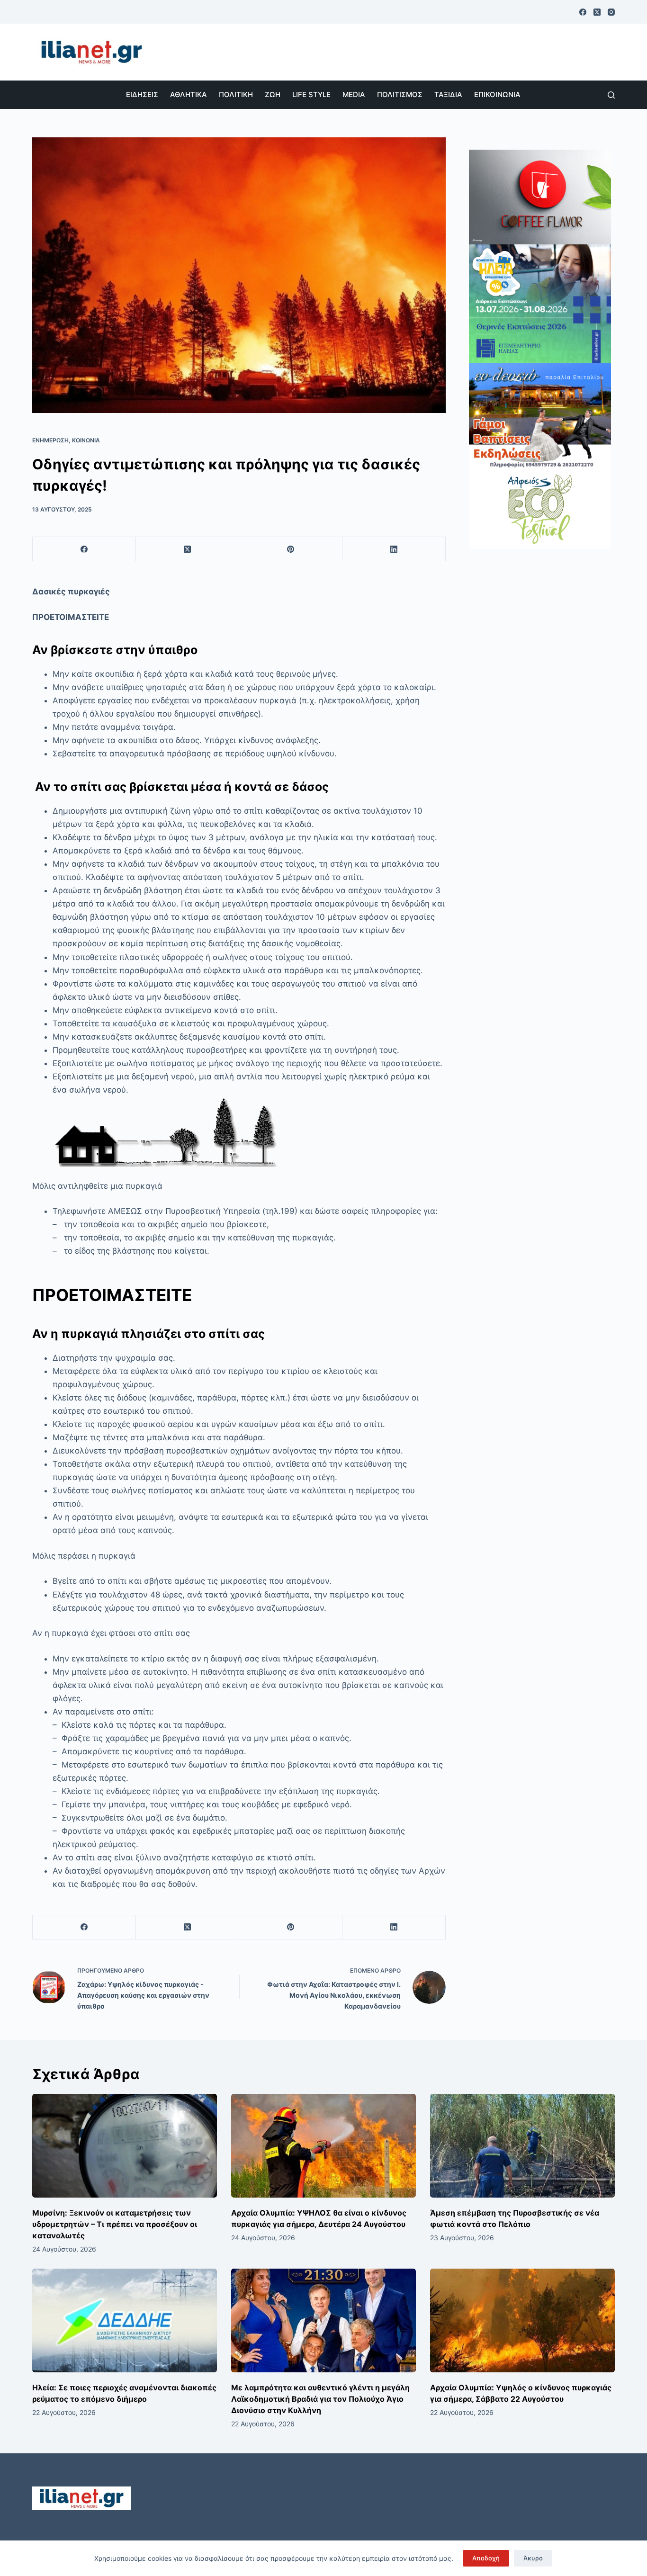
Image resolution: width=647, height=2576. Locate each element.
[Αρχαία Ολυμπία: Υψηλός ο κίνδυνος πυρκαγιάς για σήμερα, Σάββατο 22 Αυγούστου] (522, 2320)
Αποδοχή (486, 2558)
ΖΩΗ (273, 94)
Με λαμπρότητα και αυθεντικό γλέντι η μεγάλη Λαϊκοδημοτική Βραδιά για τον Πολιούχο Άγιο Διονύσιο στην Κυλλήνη (320, 2399)
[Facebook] (583, 12)
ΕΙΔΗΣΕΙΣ (142, 94)
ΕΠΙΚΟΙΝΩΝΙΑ (497, 94)
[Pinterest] (291, 549)
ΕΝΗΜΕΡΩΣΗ (50, 440)
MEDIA (354, 94)
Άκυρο (533, 2558)
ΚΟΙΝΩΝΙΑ (86, 440)
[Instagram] (611, 12)
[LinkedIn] (394, 549)
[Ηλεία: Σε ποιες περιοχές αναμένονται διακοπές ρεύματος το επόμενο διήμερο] (125, 2320)
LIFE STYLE (311, 94)
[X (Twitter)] (597, 12)
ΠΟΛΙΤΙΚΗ (236, 94)
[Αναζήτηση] (611, 95)
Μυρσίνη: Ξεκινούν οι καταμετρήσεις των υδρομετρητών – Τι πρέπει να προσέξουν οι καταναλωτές (115, 2224)
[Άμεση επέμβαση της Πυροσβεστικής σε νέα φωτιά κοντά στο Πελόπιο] (522, 2146)
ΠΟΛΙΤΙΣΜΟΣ (400, 94)
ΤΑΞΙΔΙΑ (448, 94)
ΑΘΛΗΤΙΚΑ (189, 94)
